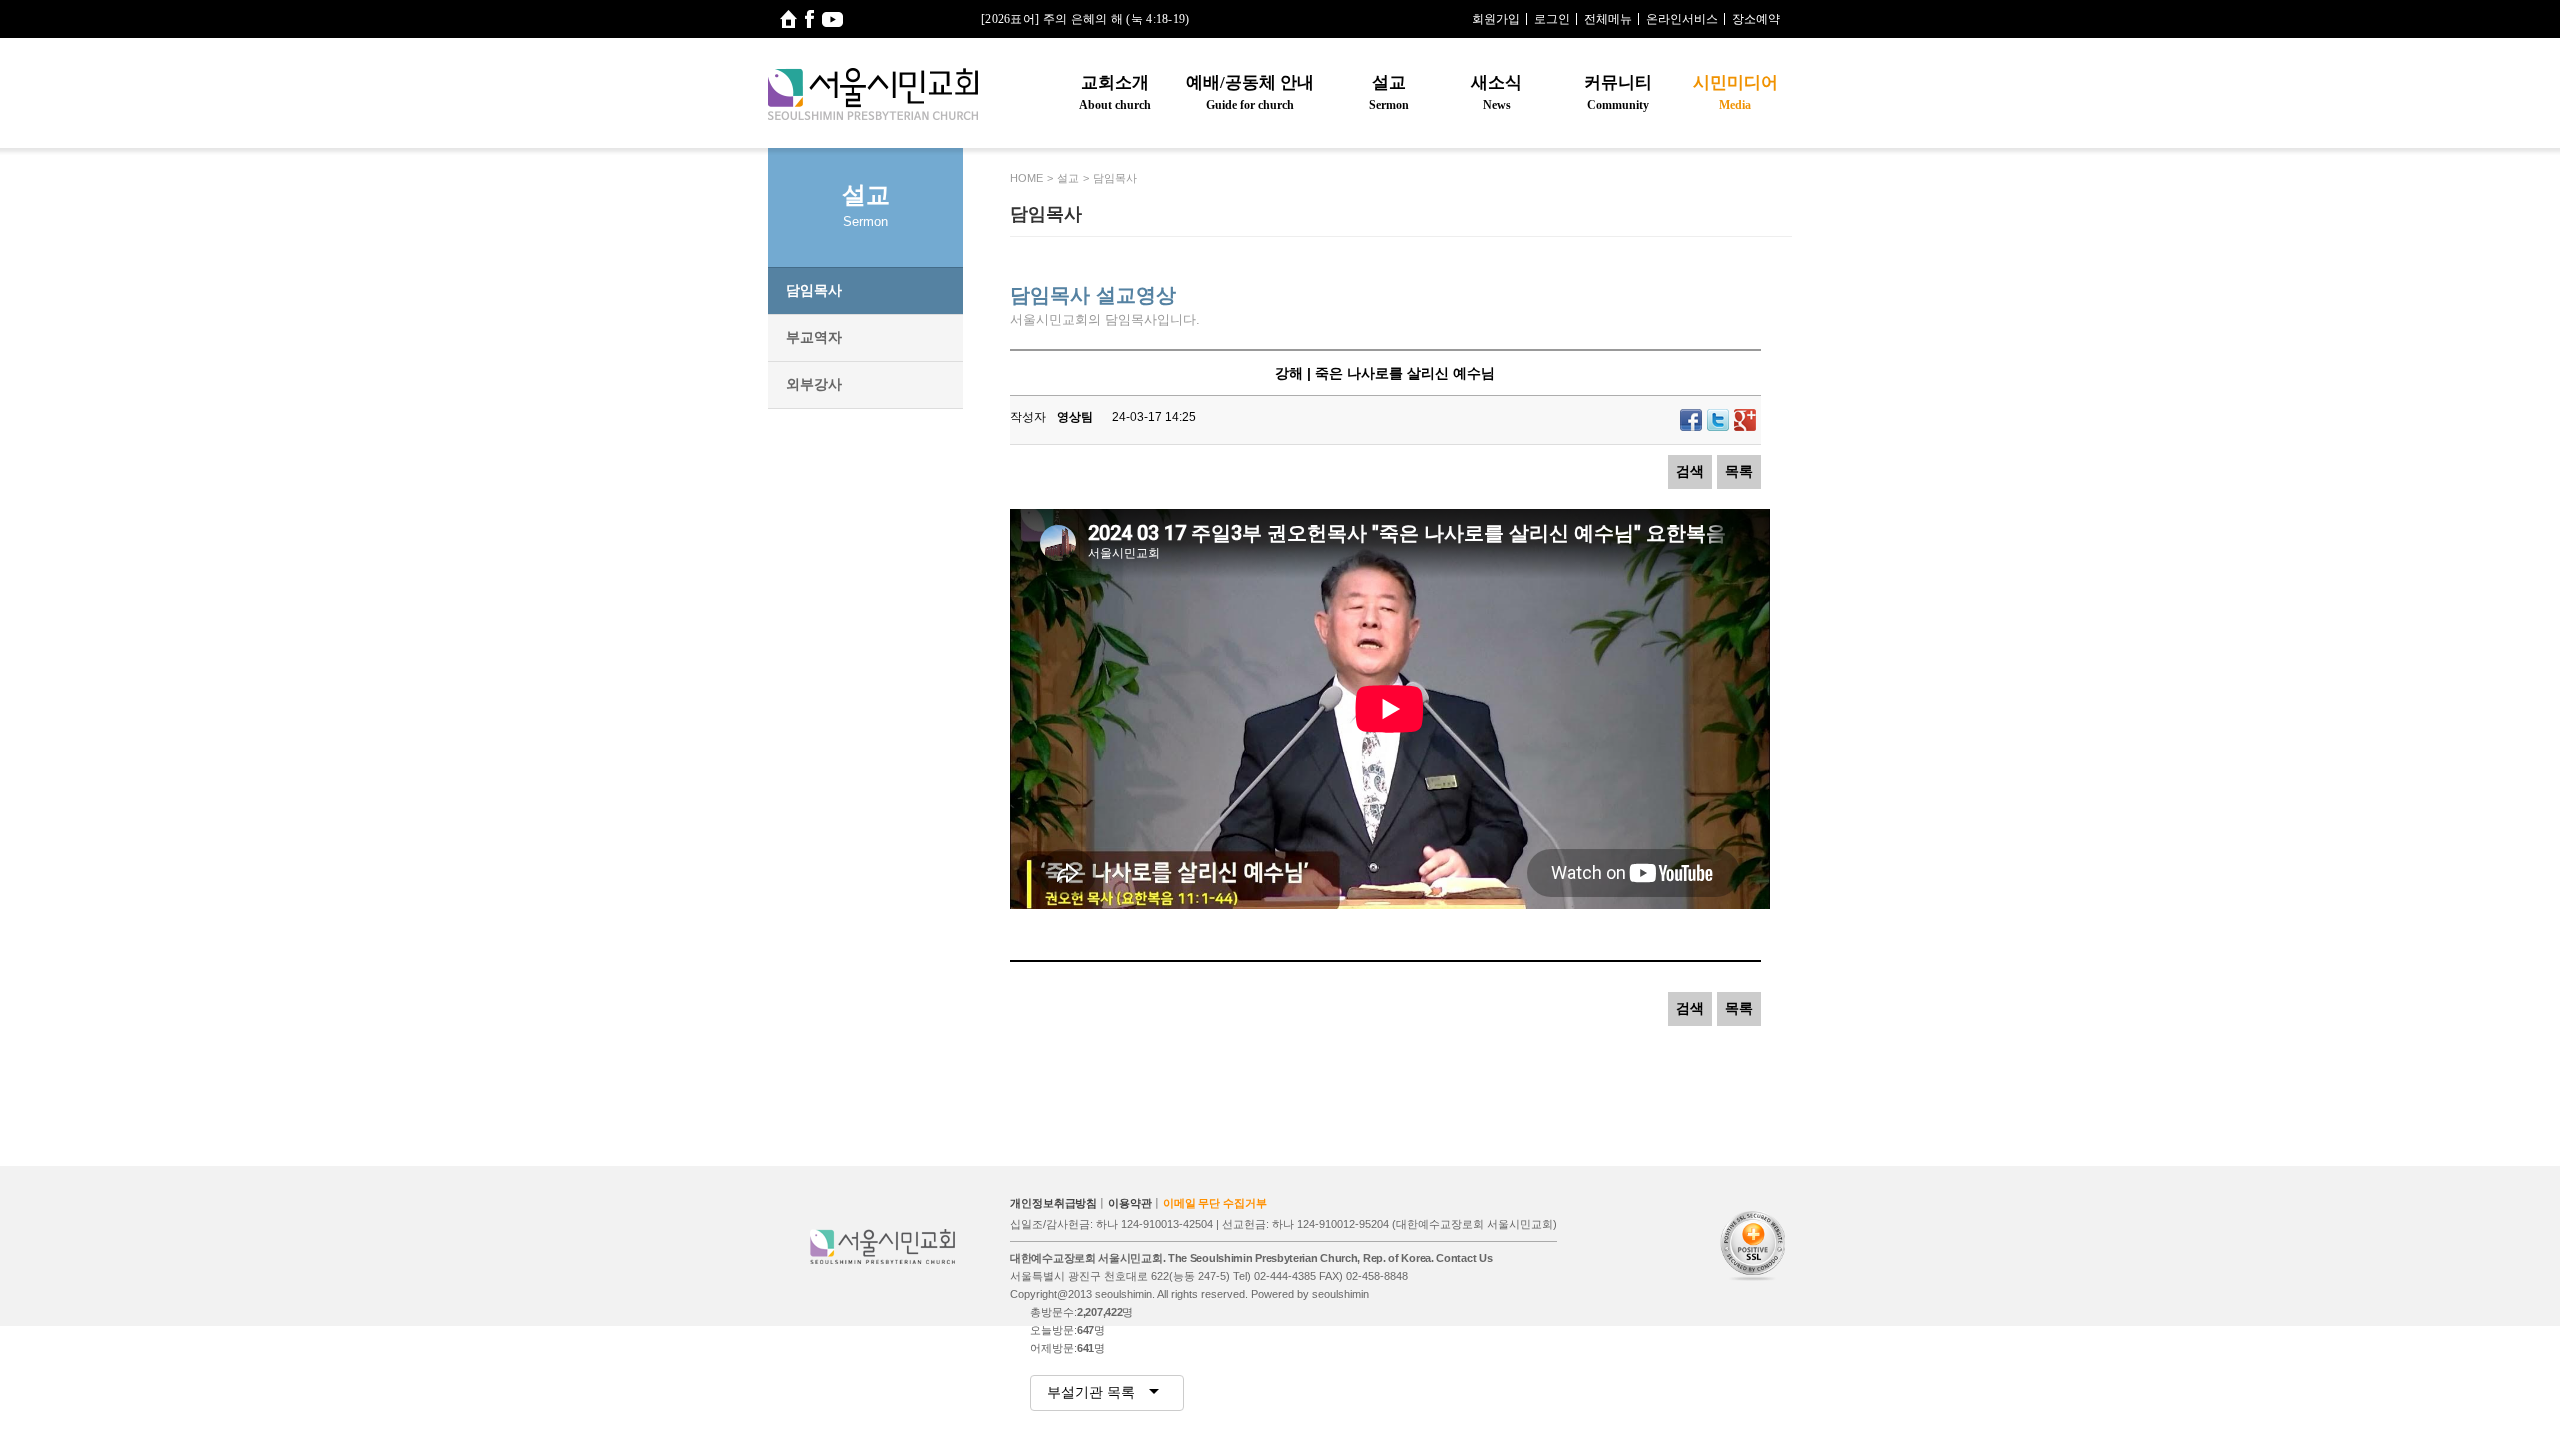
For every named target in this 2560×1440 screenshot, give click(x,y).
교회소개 (1115, 92)
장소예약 (1756, 19)
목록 (1739, 471)
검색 (1690, 471)
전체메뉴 (1608, 19)
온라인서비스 (1682, 19)
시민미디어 (1735, 92)
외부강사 (814, 384)
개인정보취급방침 (1053, 1203)
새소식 (1496, 92)
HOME (1026, 178)
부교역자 (814, 337)
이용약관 (1130, 1203)
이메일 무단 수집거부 (1215, 1203)
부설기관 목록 (1093, 1392)
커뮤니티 (1618, 92)
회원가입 (1496, 19)
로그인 (1552, 19)
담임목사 (814, 290)
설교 (1389, 92)
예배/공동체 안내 (1250, 92)
